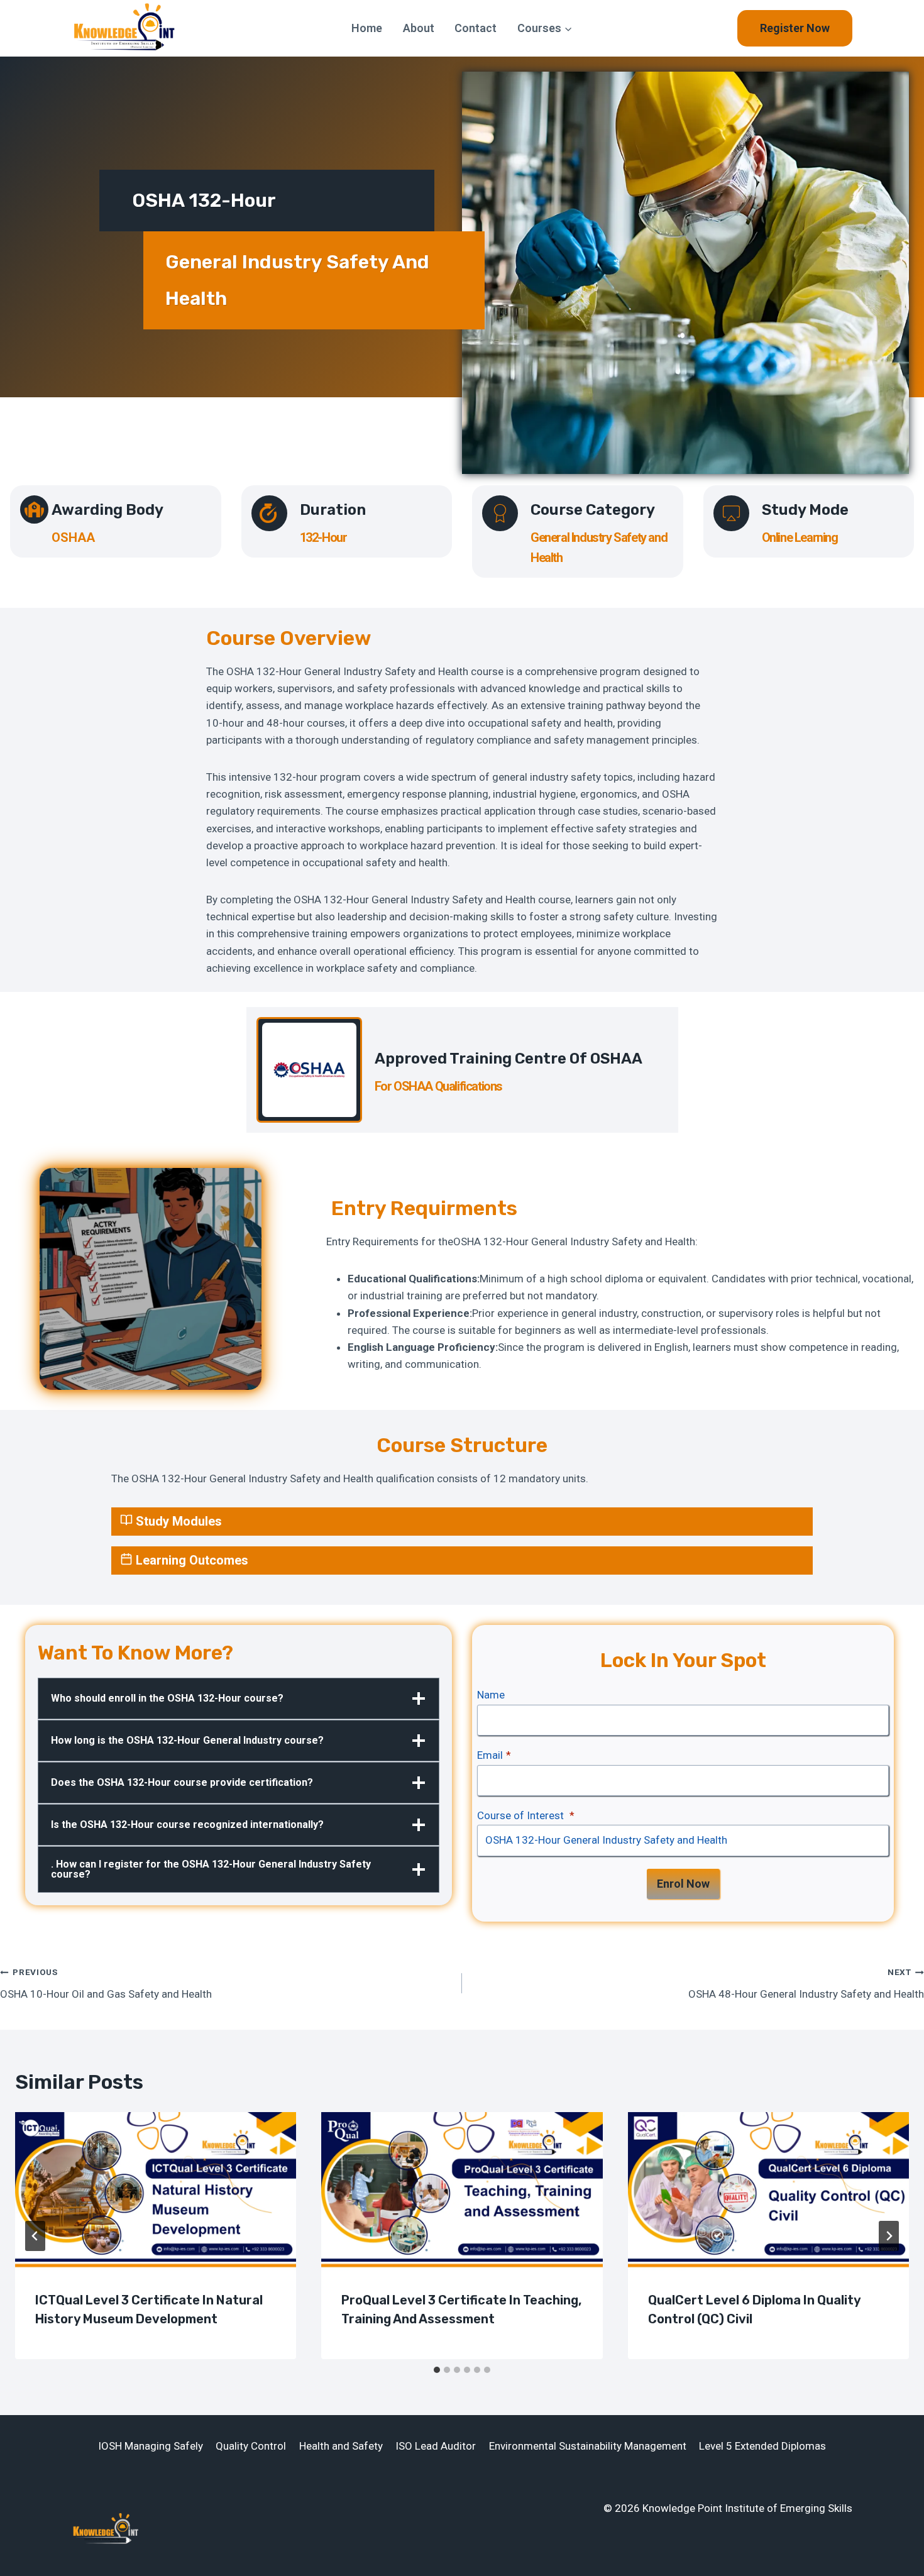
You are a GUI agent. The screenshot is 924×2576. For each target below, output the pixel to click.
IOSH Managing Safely (151, 2446)
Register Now (795, 28)
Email (494, 1755)
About (419, 28)
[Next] (889, 2236)
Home (367, 28)
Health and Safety (341, 2446)
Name (491, 1695)
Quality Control (251, 2446)
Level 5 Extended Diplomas (762, 2446)
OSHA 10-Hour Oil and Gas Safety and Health (106, 1984)
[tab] (437, 2370)
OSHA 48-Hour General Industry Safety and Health (806, 1984)
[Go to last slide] (35, 2236)
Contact (476, 28)
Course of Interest (526, 1815)
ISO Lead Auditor (436, 2446)
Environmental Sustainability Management (588, 2446)
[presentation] (156, 2191)
